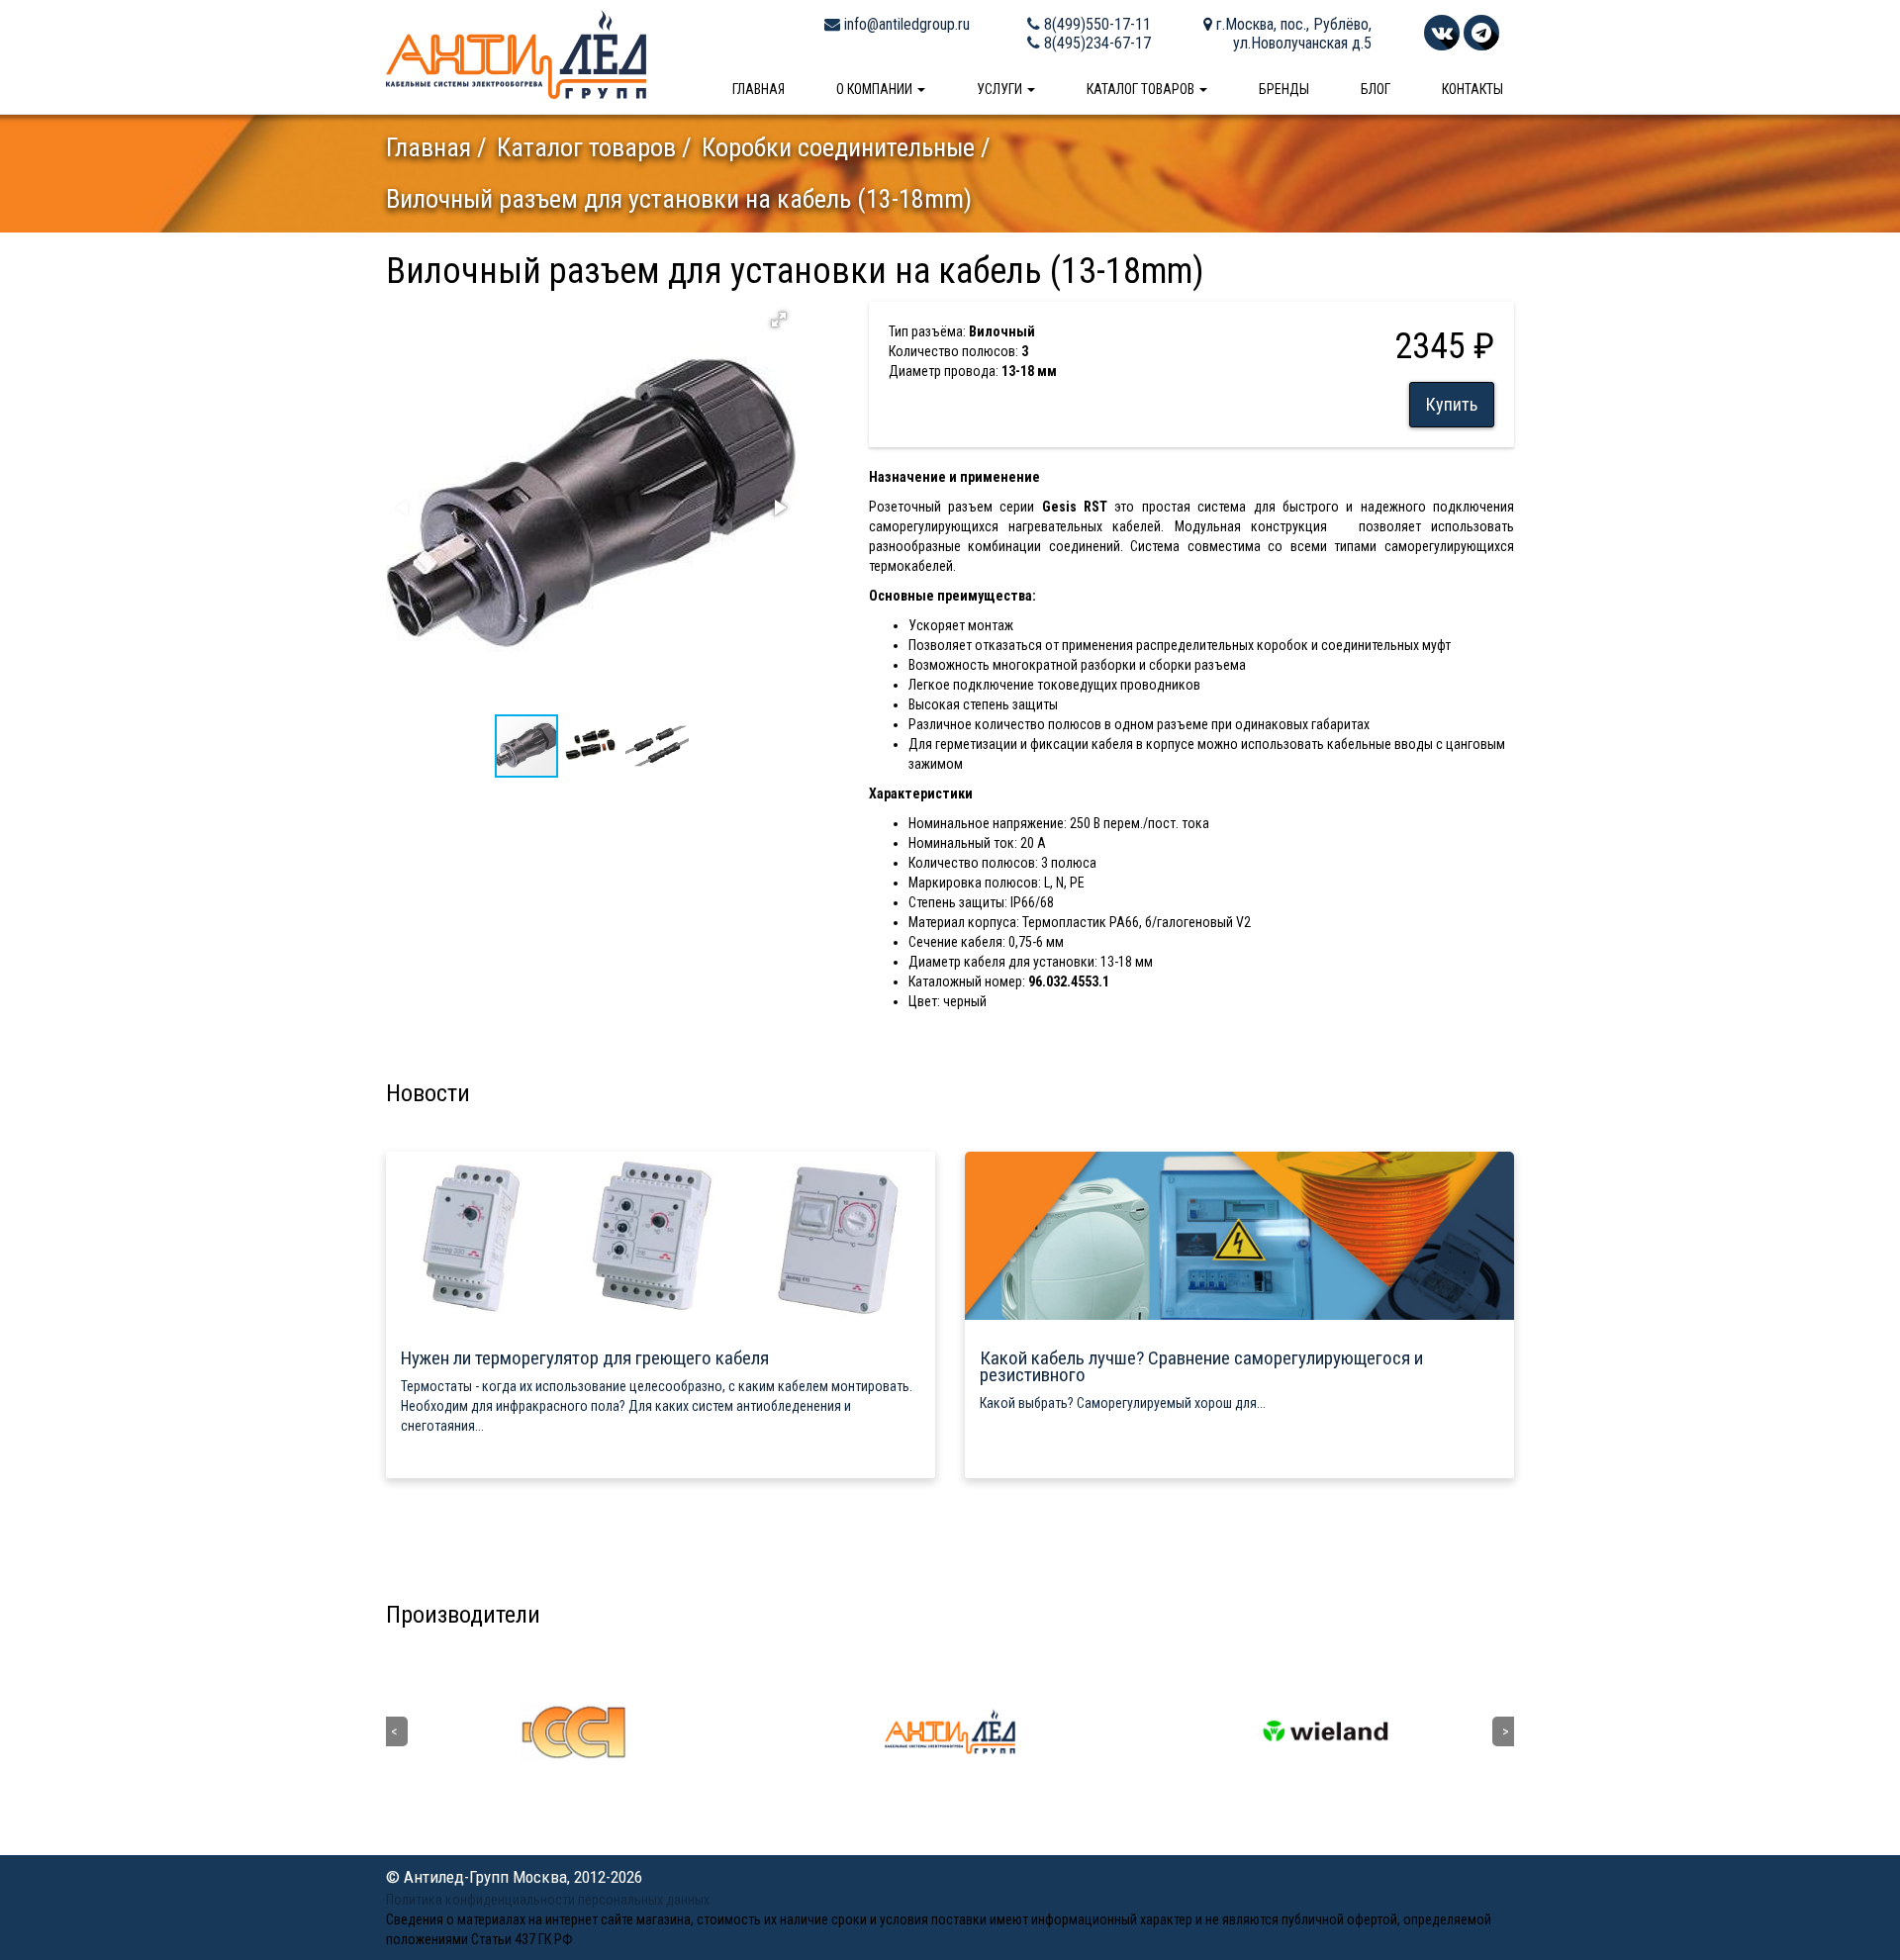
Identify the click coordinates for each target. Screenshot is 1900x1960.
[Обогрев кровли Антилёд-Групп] (516, 53)
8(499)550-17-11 (1095, 24)
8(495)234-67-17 (1095, 43)
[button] (779, 320)
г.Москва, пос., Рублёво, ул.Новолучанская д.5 (1292, 34)
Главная (759, 89)
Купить (1452, 404)
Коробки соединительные (838, 147)
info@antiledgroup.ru (905, 24)
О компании (876, 89)
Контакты (1472, 89)
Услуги (1001, 89)
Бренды (1284, 89)
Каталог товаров (1142, 89)
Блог (1376, 89)
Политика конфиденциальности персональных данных (548, 1900)
